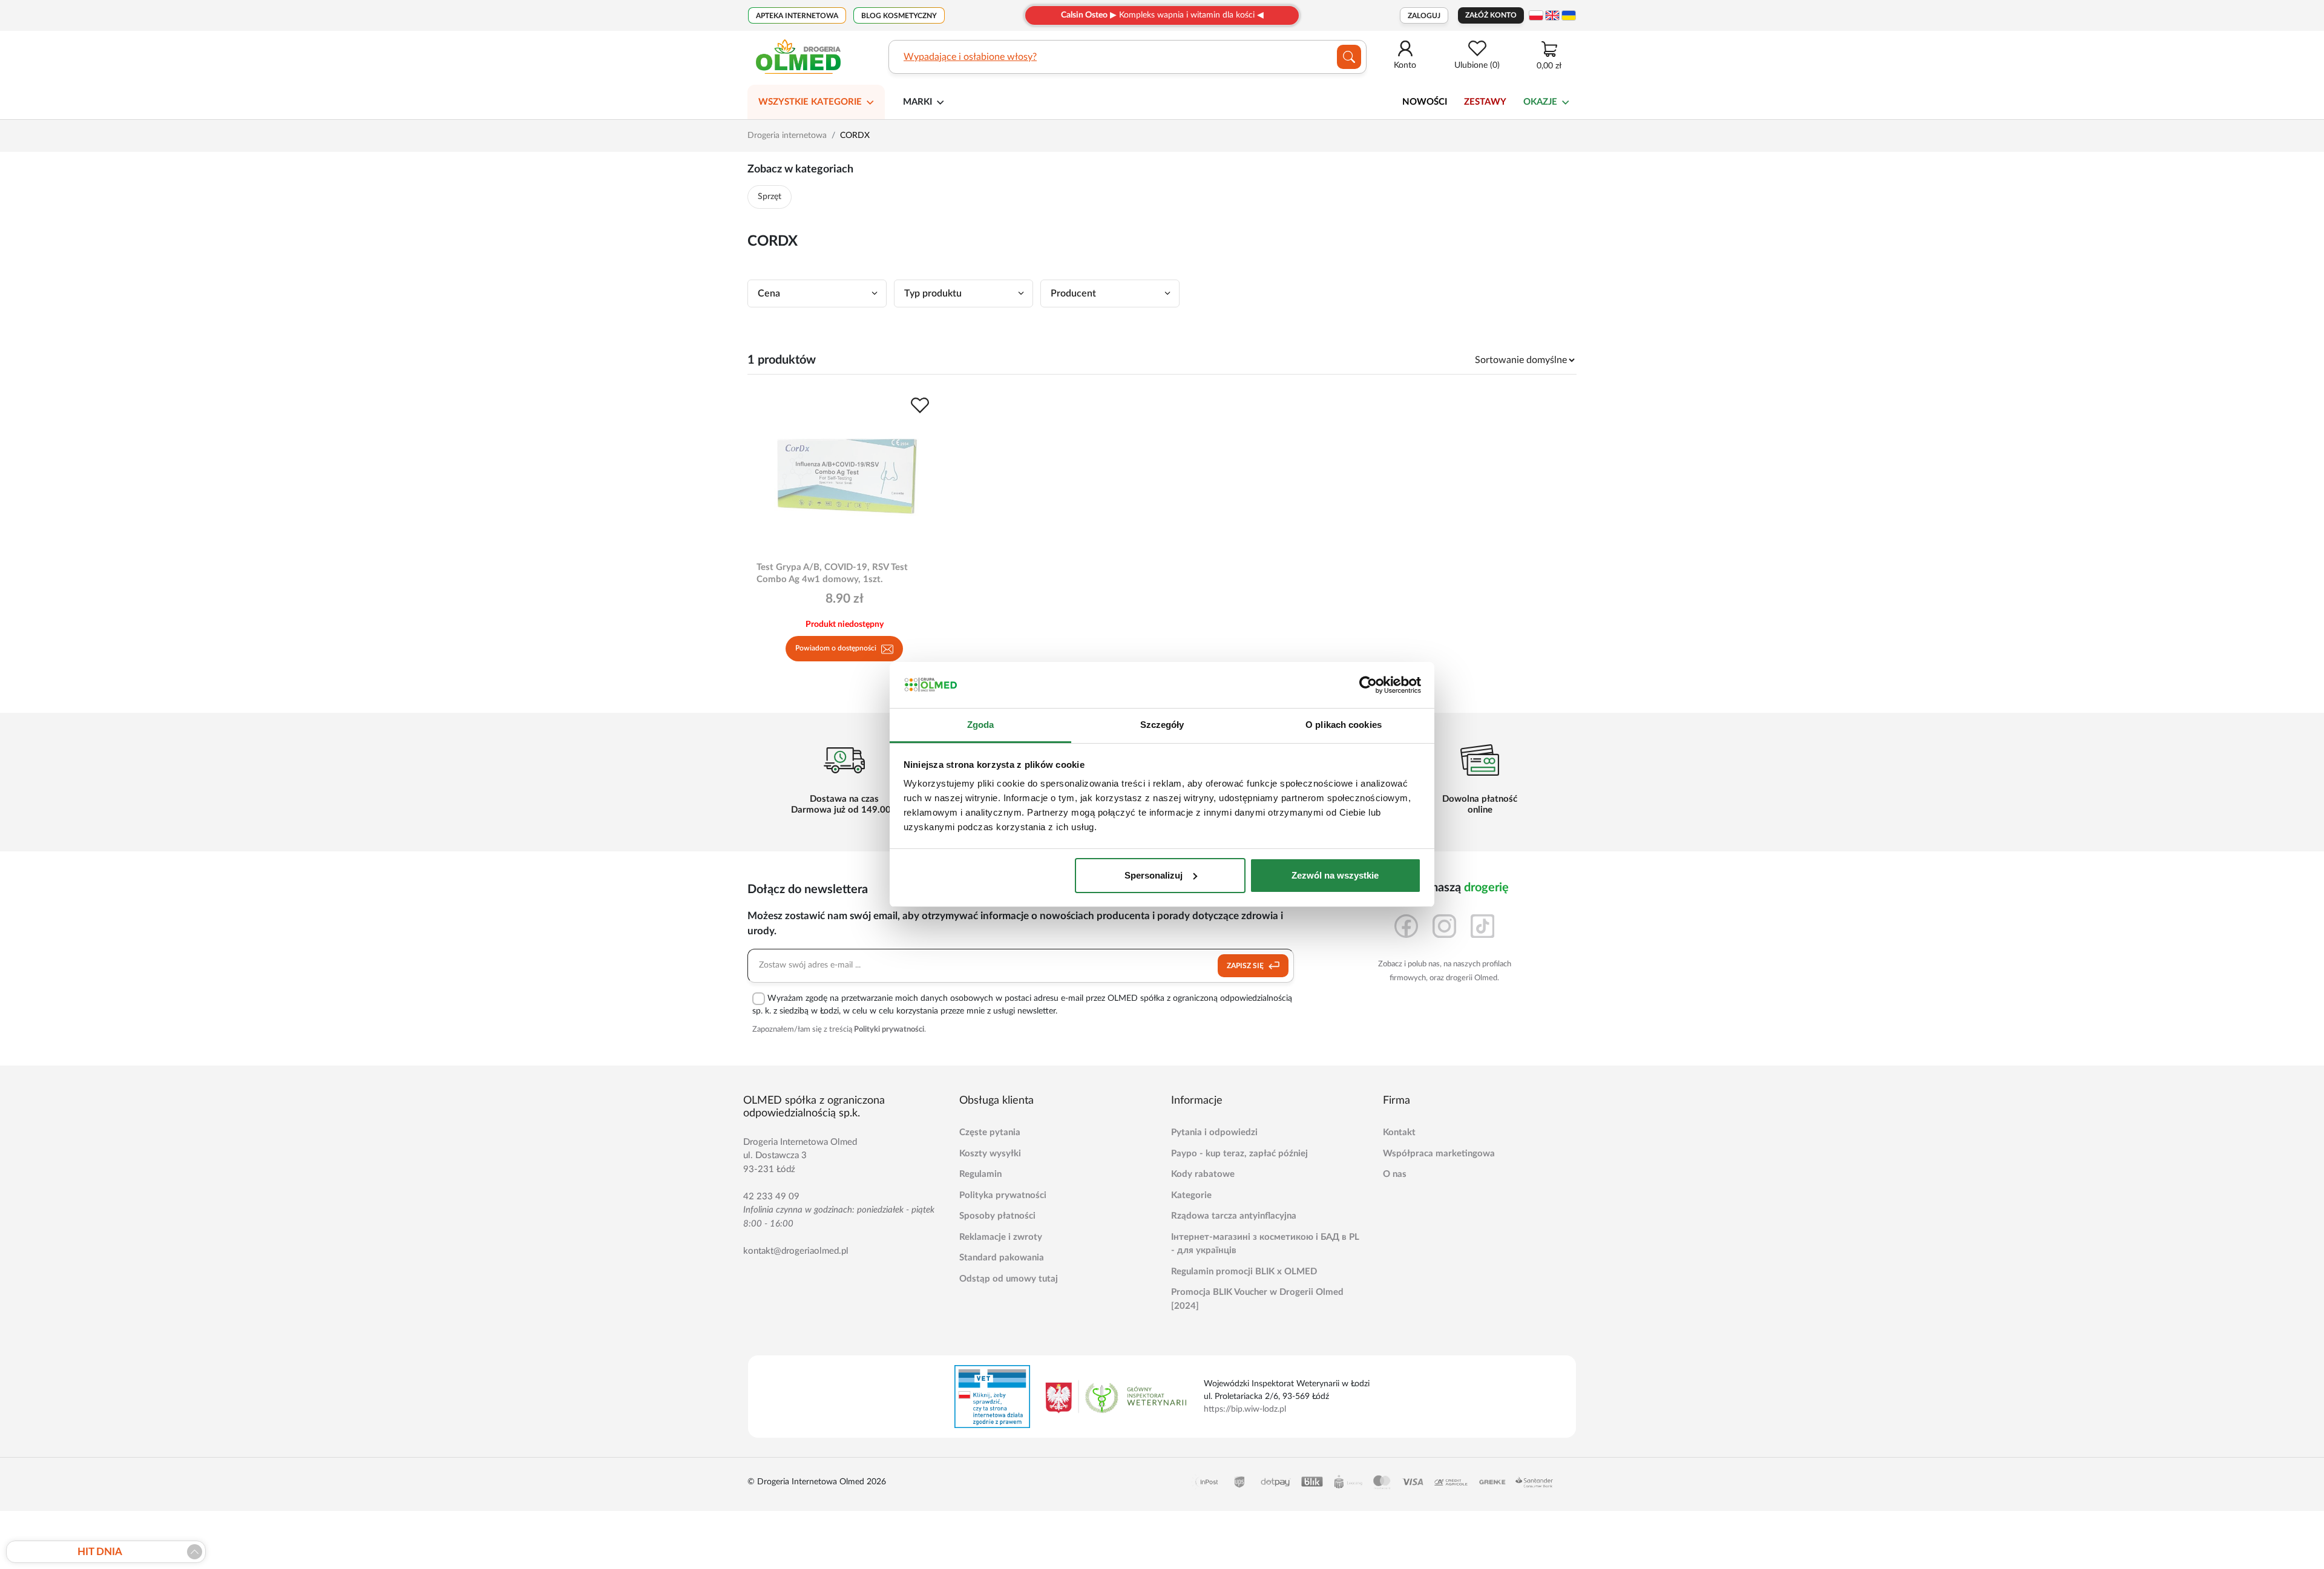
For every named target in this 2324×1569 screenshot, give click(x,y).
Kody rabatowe (1203, 1174)
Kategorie (1191, 1195)
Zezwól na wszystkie (1335, 875)
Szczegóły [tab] (1162, 725)
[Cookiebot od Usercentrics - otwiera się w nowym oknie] (1368, 685)
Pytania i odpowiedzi (1214, 1132)
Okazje (1540, 102)
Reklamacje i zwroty (1001, 1237)
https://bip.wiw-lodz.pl (1245, 1409)
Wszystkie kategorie (810, 102)
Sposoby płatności (997, 1216)
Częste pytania (990, 1132)
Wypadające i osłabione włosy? (970, 57)
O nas (1395, 1174)
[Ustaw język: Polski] (1536, 15)
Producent (1073, 293)
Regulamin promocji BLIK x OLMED (1244, 1272)
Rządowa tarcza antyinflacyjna (1234, 1216)
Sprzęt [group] (770, 197)
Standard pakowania (1002, 1258)
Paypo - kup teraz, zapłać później (1239, 1154)
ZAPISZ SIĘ (1246, 966)
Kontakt (1399, 1132)
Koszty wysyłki (990, 1154)
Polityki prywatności (889, 1030)
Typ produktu (933, 293)
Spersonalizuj (1154, 875)
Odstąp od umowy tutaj (1009, 1279)
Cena (769, 293)
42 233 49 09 (771, 1197)
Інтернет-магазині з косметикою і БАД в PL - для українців (1265, 1244)
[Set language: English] (1552, 15)
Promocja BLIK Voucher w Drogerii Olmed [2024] (1257, 1299)
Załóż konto (1491, 15)
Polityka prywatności (1003, 1195)
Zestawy (1485, 102)
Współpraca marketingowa (1439, 1154)
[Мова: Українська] (1569, 15)
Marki (917, 102)
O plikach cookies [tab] (1344, 725)
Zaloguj (1424, 16)
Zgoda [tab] (981, 725)
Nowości (1425, 102)
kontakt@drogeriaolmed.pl (796, 1251)
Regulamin (980, 1174)
